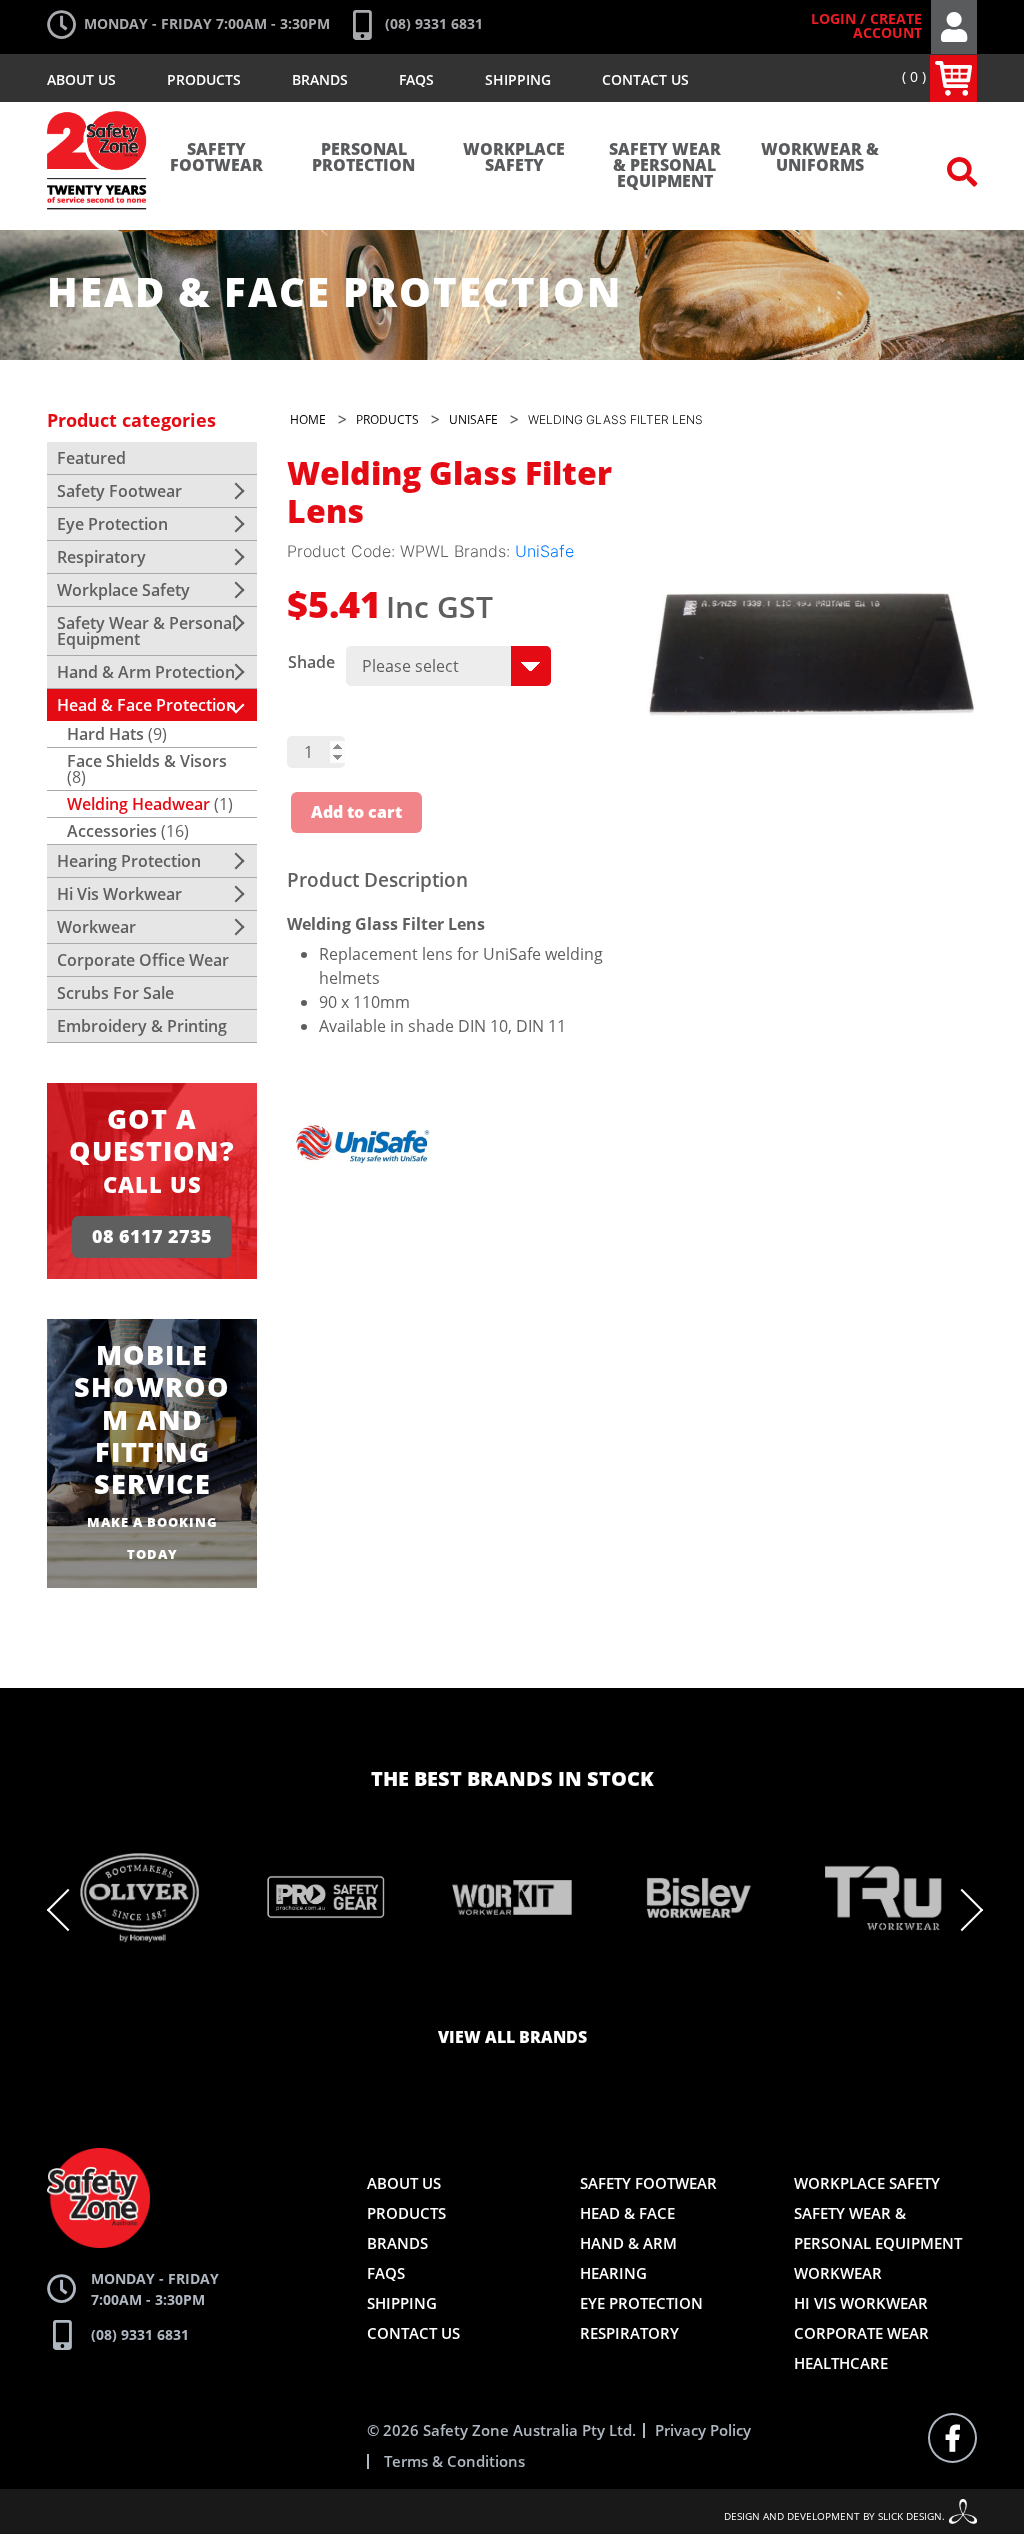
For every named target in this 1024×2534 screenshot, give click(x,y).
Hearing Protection (129, 861)
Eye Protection (112, 524)
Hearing (613, 2273)
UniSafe (544, 551)
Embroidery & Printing (142, 1026)
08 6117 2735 (152, 1237)
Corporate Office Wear (143, 960)
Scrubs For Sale (115, 993)
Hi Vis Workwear (119, 894)
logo (97, 120)
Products (204, 79)
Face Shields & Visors (147, 761)
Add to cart (356, 813)
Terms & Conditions (454, 2461)
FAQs (416, 79)
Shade (311, 662)
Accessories (112, 831)
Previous (68, 1910)
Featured (91, 458)
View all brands (512, 2038)
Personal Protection (363, 158)
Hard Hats (105, 734)
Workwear (96, 927)
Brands (320, 79)
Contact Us (645, 79)
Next (962, 1910)
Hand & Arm (628, 2243)
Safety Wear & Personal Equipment (665, 166)
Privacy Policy (703, 2430)
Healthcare (841, 2363)
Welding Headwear (138, 804)
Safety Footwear (216, 158)
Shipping (518, 79)
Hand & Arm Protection (146, 672)
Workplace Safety (514, 158)
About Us (81, 79)
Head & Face (627, 2213)
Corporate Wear (861, 2333)
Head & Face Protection (146, 705)
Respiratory (101, 557)
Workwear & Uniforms (820, 158)
